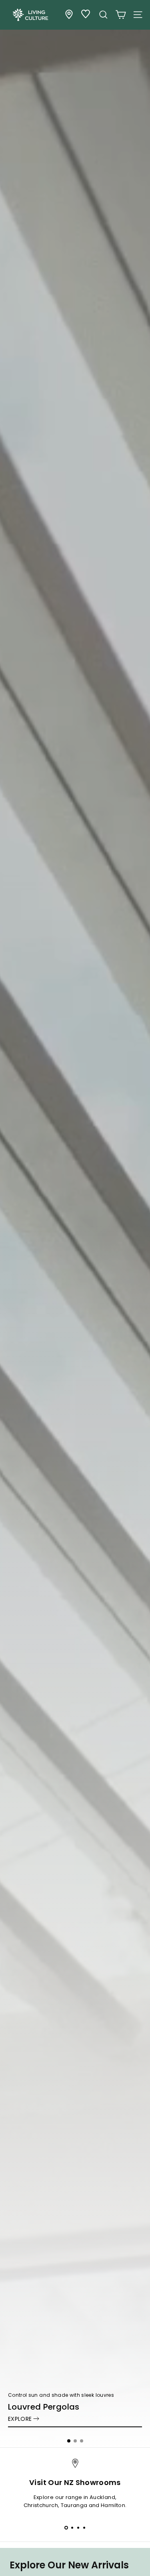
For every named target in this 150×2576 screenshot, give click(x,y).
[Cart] (121, 15)
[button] (69, 2441)
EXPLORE (20, 2419)
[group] (75, 1224)
